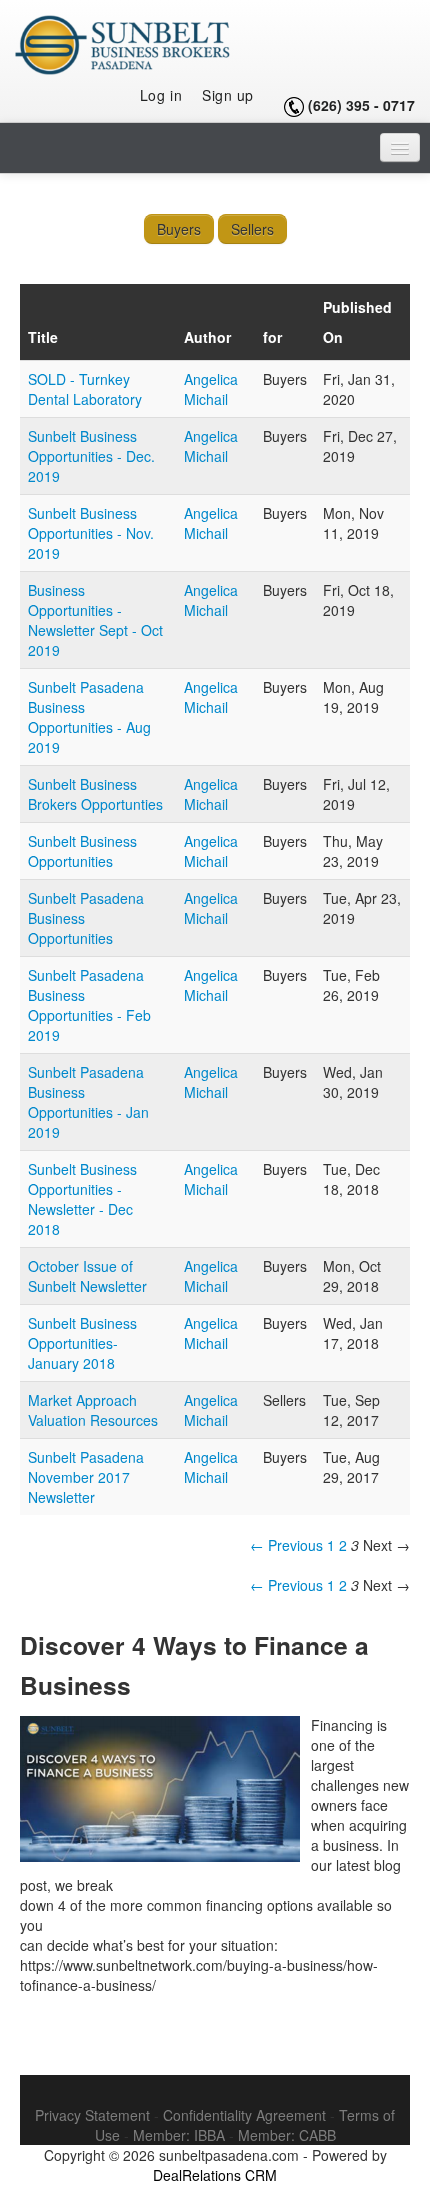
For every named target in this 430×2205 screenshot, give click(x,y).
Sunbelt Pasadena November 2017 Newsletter (86, 1477)
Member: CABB (287, 2135)
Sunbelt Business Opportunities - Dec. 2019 (91, 456)
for (272, 337)
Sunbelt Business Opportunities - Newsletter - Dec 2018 (82, 1199)
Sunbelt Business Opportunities (82, 851)
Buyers (179, 229)
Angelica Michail (211, 389)
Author (207, 337)
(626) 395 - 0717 (361, 105)
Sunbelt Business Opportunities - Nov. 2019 (91, 533)
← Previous (286, 1545)
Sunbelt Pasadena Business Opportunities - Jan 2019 (88, 1102)
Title (43, 337)
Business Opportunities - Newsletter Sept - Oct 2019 (95, 620)
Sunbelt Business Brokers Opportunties (95, 794)
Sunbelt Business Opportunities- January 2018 (82, 1343)
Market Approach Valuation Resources (93, 1410)
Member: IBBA (179, 2135)
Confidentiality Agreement (244, 2115)
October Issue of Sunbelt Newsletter (87, 1276)
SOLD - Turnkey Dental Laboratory (85, 389)
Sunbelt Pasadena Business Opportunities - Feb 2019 (89, 1005)
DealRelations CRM (215, 2175)
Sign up (228, 95)
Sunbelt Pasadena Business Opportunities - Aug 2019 (89, 717)
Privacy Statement (92, 2115)
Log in (161, 95)
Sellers (252, 229)
